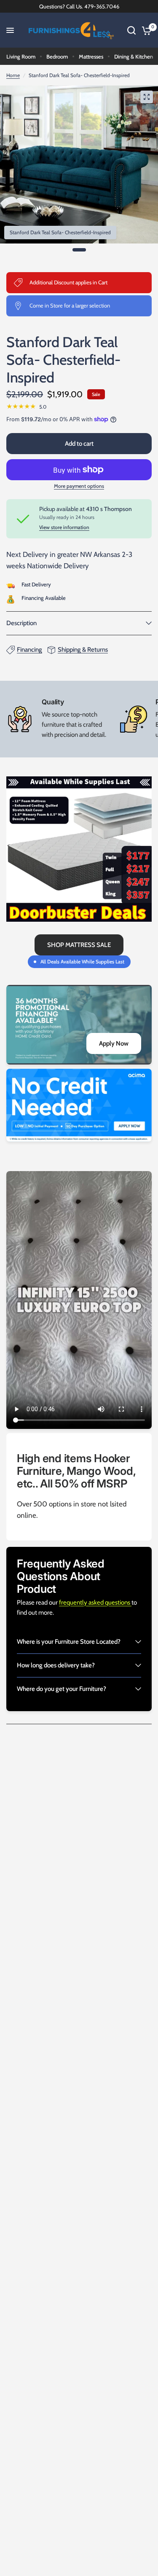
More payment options (79, 486)
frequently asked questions (95, 1602)
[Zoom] (147, 97)
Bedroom (57, 56)
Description (21, 623)
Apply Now (114, 1043)
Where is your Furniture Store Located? (69, 1642)
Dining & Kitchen (134, 56)
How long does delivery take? (56, 1665)
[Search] (131, 30)
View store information (64, 527)
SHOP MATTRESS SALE (79, 945)
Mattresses (91, 56)
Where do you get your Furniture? (62, 1689)
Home (13, 75)
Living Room (21, 56)
